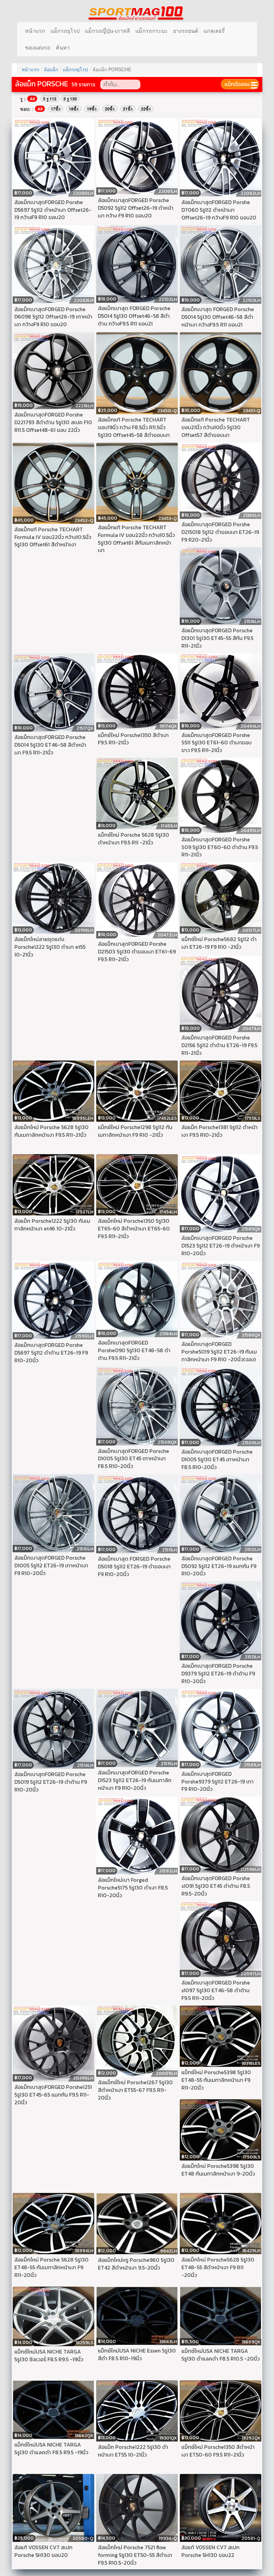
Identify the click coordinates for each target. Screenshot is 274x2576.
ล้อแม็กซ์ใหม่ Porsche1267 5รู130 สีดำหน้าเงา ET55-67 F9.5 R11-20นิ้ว (135, 2090)
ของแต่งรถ (38, 47)
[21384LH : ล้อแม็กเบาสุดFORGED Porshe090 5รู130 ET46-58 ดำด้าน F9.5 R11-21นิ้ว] (137, 1298)
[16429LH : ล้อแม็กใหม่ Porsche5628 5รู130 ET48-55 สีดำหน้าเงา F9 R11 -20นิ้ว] (221, 2223)
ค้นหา (63, 47)
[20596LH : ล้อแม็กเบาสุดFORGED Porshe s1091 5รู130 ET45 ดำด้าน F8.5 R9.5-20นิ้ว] (221, 1834)
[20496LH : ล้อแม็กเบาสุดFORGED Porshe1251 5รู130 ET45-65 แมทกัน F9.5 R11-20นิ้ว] (53, 2043)
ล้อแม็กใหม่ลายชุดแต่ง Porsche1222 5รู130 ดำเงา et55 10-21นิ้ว (50, 947)
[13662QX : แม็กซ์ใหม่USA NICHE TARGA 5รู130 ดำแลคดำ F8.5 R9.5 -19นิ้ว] (53, 2409)
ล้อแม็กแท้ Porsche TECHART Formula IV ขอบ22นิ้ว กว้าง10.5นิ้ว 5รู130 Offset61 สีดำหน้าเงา (53, 537)
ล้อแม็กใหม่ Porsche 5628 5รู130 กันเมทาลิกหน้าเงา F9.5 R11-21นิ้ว (51, 1131)
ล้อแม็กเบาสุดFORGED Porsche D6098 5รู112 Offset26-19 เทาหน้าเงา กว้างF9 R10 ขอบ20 (53, 317)
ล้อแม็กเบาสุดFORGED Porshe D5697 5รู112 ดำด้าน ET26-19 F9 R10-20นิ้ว (51, 1353)
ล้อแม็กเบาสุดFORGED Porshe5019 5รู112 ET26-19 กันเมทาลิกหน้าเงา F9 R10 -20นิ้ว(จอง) (219, 1352)
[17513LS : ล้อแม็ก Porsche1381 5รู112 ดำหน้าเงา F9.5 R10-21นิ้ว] (221, 1090)
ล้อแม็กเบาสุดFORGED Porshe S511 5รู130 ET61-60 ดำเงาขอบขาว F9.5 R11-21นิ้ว (217, 743)
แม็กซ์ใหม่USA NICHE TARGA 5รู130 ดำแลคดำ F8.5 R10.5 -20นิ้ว (221, 2355)
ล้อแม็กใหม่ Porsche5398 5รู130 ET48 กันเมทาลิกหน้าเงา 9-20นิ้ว (218, 2170)
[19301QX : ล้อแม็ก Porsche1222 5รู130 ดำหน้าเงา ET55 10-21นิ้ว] (137, 2410)
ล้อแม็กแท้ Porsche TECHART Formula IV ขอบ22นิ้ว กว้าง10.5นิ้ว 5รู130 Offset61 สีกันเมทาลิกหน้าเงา (136, 539)
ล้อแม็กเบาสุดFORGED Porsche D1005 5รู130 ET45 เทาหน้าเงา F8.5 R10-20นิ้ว (133, 1459)
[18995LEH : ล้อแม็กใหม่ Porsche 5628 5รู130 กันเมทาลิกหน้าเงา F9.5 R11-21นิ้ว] (53, 1090)
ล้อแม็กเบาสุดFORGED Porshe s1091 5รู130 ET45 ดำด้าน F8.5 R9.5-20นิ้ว (216, 1886)
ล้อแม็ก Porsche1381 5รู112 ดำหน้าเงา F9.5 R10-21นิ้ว (220, 1131)
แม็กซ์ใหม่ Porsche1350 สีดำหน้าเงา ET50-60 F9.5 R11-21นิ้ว (218, 2451)
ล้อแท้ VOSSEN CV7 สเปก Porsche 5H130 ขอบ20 (43, 2551)
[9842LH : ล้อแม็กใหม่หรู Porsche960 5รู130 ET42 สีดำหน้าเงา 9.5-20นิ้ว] (137, 2223)
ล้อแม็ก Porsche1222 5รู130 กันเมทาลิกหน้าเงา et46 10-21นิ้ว (52, 1225)
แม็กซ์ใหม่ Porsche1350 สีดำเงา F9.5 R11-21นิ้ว (133, 739)
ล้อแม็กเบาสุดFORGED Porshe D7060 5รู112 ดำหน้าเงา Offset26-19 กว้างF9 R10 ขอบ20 (219, 210)
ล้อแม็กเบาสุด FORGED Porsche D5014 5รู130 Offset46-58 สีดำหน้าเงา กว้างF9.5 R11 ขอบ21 (218, 317)
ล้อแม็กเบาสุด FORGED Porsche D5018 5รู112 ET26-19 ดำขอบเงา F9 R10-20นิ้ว (134, 1566)
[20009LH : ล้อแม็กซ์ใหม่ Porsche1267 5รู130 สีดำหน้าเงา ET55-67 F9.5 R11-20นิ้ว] (137, 2040)
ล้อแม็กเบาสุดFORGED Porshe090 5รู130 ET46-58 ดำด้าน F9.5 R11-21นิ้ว (134, 1350)
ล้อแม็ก (51, 69)
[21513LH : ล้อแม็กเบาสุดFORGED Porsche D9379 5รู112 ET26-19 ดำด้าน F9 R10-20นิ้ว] (221, 1620)
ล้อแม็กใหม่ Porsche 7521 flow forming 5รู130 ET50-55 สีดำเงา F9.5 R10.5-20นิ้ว (135, 2555)
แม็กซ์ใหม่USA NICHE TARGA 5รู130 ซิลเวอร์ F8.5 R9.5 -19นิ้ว (49, 2355)
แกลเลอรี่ (214, 31)
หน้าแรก (35, 31)
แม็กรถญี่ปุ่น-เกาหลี (107, 31)
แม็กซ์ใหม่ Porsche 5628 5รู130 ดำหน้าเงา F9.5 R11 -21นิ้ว (133, 839)
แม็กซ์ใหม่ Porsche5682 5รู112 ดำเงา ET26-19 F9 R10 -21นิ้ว (219, 943)
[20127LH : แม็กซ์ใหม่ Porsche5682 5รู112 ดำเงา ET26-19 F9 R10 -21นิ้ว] (221, 897)
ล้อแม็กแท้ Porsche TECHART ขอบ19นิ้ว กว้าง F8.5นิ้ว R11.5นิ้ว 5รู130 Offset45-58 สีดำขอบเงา (134, 427)
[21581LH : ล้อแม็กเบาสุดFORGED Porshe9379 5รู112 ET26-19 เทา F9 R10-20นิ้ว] (221, 1728)
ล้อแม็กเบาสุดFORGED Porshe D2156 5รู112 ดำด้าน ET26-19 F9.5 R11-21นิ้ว (219, 1045)
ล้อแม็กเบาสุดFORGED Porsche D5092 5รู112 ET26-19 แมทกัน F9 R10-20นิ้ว (219, 1566)
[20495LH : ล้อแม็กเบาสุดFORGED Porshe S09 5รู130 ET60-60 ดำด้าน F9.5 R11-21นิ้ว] (221, 795)
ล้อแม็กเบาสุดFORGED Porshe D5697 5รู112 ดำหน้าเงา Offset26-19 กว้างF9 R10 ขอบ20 (53, 210)
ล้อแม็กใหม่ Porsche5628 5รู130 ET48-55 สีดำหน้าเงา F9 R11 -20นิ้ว (218, 2267)
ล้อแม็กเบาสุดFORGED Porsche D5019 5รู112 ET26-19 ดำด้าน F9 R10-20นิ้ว (51, 1782)
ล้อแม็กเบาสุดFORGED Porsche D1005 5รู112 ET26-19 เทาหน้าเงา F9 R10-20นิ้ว (51, 1565)
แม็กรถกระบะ (152, 31)
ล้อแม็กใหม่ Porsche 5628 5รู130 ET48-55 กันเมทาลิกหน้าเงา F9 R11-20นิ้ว (51, 2267)
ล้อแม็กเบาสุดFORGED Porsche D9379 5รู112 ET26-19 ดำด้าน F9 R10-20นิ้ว (218, 1673)
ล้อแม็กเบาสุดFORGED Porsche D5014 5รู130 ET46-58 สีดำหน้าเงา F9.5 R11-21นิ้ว (50, 745)
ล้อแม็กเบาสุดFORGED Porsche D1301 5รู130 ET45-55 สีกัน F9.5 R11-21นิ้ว (217, 638)
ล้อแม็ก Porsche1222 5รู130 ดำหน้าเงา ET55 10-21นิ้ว (133, 2451)
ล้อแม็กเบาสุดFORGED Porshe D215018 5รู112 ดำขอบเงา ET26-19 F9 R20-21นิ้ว (220, 532)
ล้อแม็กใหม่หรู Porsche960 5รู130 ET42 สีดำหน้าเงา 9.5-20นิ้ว (136, 2264)
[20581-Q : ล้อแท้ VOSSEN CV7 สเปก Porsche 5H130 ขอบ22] (221, 2507)
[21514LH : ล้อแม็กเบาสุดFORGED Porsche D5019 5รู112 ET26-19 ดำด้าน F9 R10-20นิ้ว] (53, 1728)
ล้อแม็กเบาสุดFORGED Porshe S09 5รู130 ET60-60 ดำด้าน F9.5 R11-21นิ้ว (220, 847)
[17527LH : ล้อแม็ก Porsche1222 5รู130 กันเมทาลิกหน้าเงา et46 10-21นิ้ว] (53, 1184)
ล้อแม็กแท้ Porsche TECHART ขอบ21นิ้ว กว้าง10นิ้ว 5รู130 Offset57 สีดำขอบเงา (216, 427)
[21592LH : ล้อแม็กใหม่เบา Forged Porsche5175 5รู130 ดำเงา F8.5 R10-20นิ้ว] (137, 1835)
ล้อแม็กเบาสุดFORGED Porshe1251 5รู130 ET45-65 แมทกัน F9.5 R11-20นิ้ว (53, 2095)
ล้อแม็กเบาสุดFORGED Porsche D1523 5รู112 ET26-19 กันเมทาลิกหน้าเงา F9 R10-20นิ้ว (135, 1780)
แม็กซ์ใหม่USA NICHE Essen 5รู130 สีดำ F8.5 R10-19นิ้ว (137, 2354)
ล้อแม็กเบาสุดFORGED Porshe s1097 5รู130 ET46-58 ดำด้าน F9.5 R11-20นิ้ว (216, 1990)
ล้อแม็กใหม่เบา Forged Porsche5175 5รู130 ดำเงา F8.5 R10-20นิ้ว (133, 1888)
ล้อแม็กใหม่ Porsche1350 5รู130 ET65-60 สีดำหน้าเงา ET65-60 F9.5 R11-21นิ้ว (134, 1228)
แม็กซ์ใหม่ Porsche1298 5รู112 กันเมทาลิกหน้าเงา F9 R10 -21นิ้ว (135, 1131)
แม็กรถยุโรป (65, 31)
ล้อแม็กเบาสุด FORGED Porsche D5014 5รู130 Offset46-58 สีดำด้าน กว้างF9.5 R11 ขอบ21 (134, 316)
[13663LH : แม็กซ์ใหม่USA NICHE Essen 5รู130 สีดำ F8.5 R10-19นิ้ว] (137, 2315)
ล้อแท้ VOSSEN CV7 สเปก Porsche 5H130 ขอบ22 (211, 2551)
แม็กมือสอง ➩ (240, 84)
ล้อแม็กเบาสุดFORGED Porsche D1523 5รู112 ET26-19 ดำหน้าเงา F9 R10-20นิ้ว (221, 1246)
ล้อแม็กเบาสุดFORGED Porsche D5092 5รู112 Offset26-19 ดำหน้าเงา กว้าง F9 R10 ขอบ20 (136, 208)
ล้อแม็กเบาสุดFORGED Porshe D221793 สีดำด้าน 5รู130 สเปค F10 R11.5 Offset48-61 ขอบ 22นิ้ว (53, 422)
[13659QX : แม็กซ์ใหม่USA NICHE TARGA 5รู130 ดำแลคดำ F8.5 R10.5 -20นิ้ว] (221, 2315)
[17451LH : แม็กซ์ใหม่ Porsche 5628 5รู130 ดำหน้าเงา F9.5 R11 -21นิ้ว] (137, 793)
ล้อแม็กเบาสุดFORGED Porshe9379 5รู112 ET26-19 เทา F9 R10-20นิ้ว (218, 1781)
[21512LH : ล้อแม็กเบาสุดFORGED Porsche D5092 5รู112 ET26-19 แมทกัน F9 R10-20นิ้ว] (221, 1513)
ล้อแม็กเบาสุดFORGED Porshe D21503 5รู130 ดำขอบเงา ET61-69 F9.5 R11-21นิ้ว (137, 951)
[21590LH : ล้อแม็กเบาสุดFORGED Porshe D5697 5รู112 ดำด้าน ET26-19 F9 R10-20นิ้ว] (53, 1299)
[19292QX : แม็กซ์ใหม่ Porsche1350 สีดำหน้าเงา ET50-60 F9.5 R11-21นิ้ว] (221, 2410)
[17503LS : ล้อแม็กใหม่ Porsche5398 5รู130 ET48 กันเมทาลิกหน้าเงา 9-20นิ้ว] (221, 2129)
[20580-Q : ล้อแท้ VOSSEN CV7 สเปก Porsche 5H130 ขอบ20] (53, 2507)
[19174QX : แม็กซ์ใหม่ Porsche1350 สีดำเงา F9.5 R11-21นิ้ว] (137, 691)
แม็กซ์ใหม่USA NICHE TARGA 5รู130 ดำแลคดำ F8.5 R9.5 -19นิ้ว (51, 2448)
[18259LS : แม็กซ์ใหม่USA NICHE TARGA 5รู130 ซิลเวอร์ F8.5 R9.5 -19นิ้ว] (53, 2316)
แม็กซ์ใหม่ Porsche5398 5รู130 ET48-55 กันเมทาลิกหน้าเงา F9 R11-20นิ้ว (216, 2080)
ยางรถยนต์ (186, 31)
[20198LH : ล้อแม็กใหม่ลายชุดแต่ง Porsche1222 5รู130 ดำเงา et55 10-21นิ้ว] (53, 897)
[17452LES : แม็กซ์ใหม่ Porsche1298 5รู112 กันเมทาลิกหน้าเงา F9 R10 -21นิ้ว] (137, 1090)
